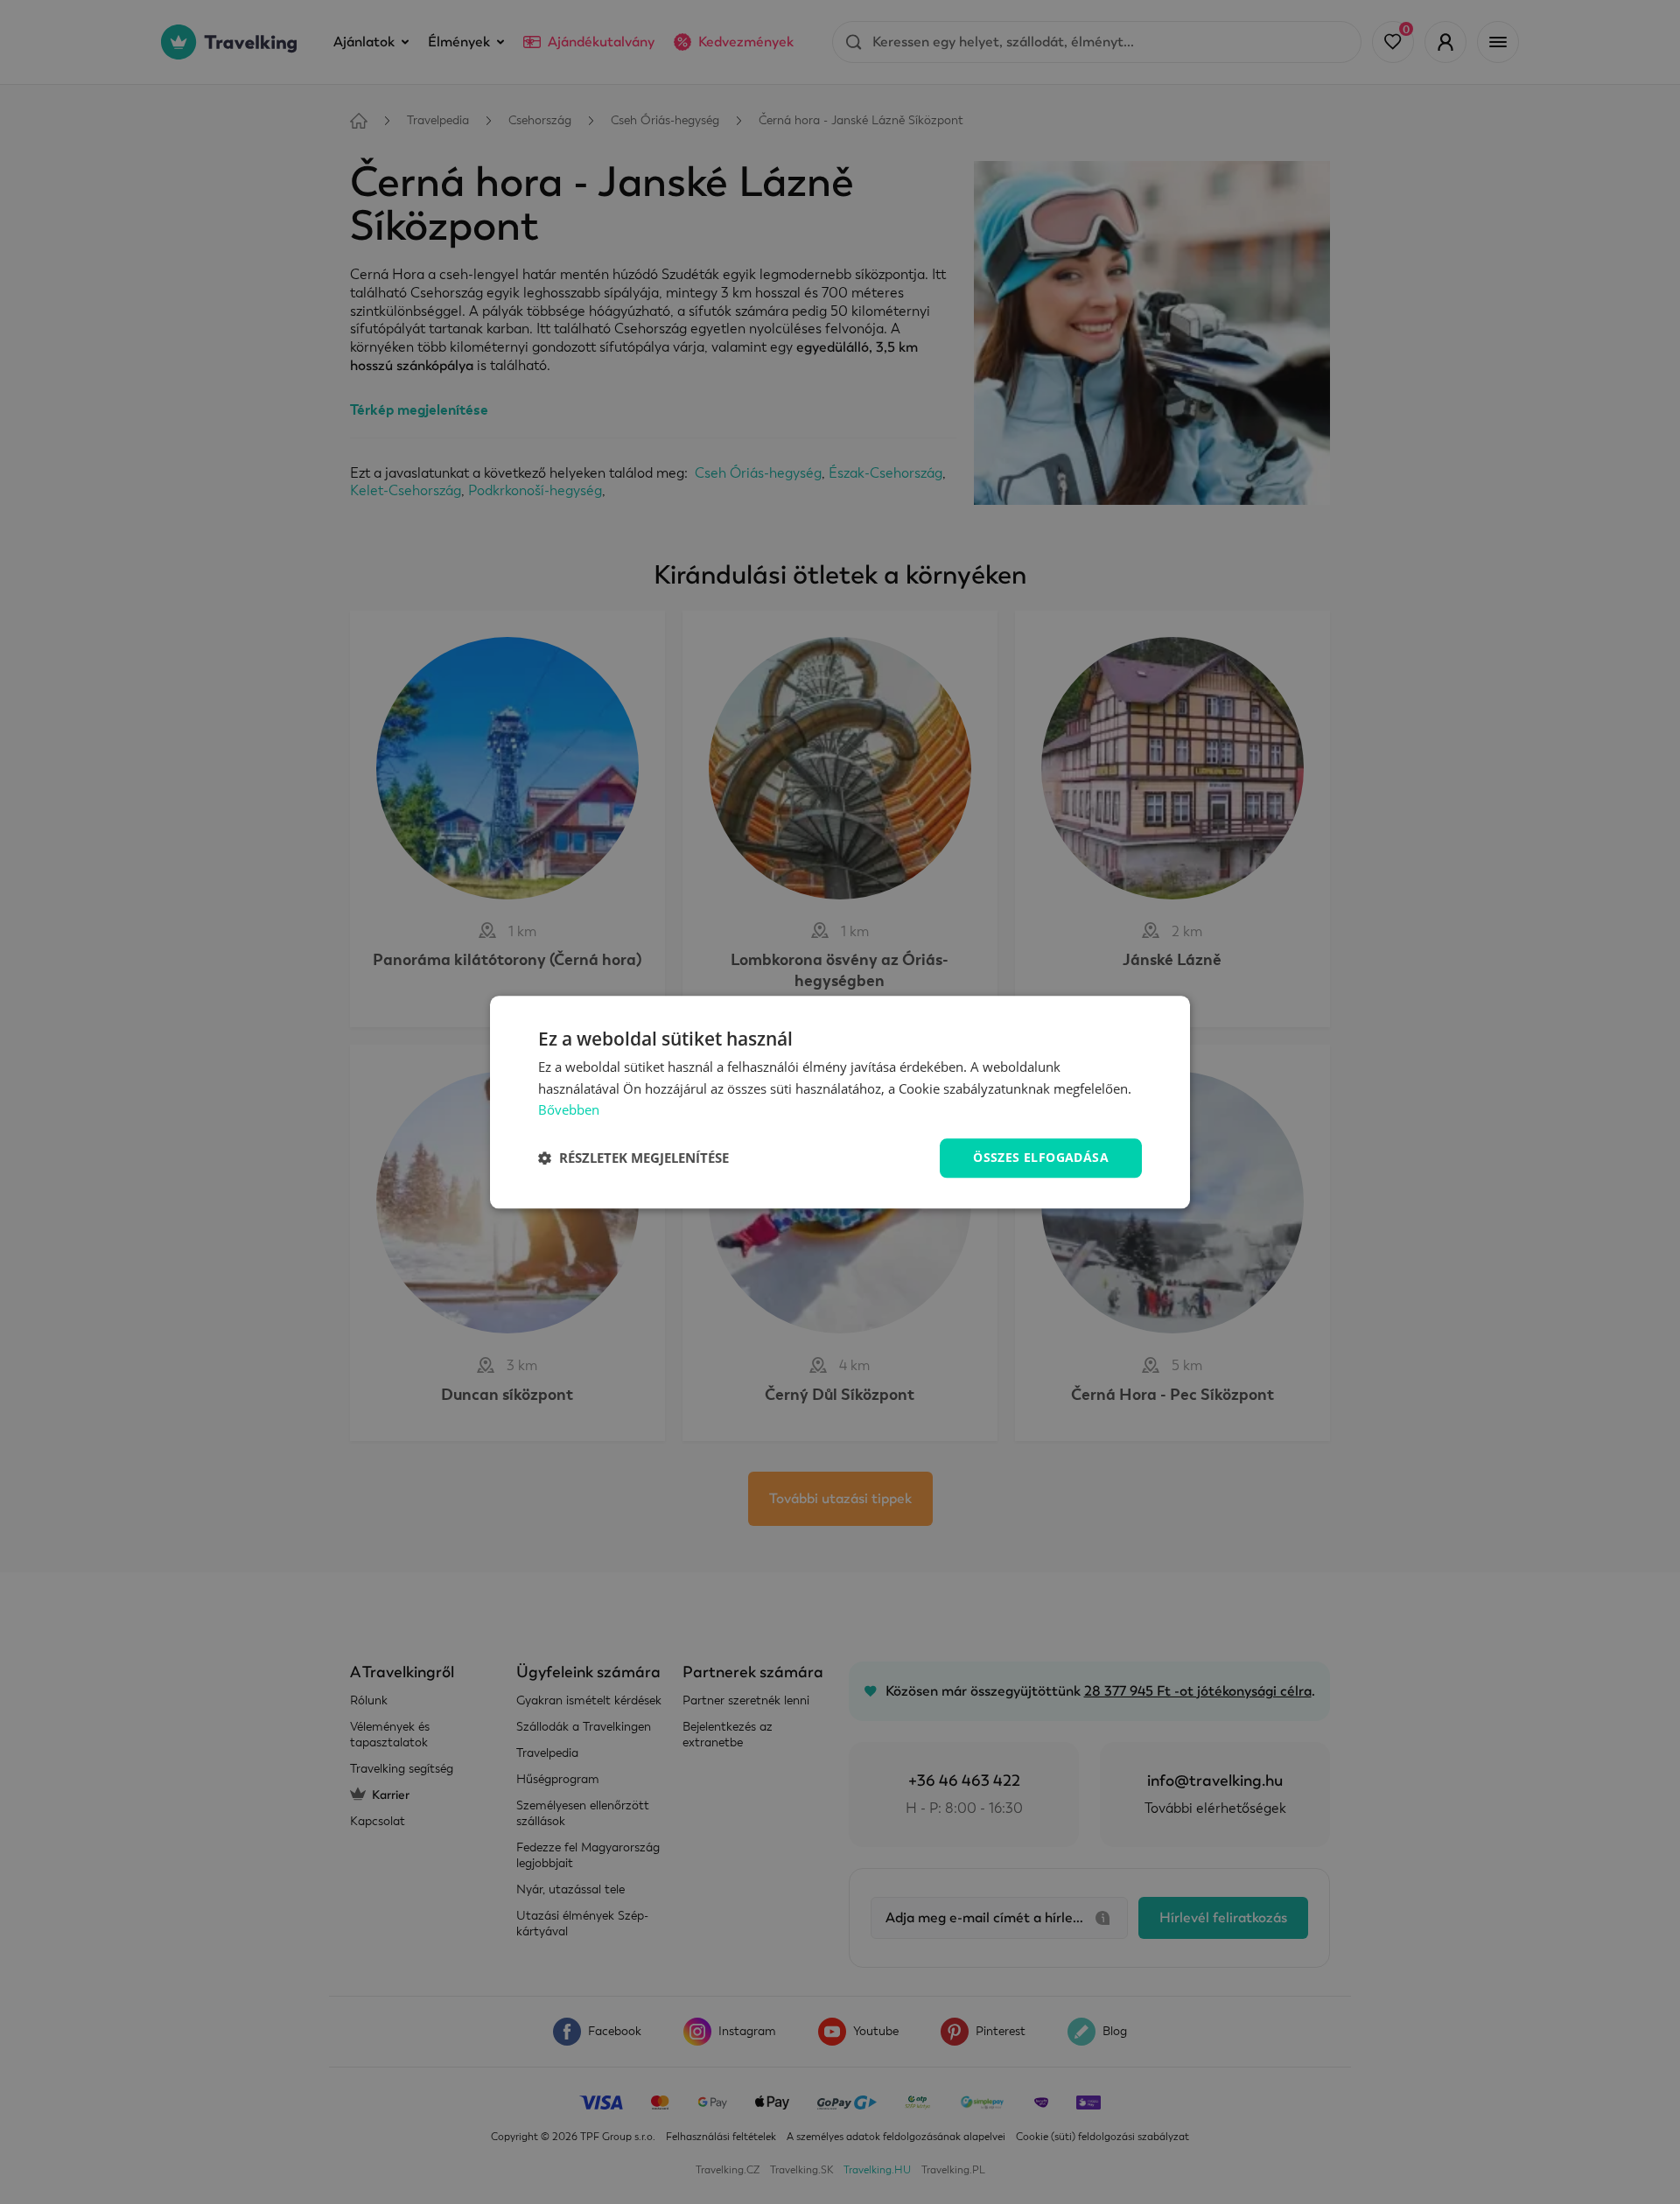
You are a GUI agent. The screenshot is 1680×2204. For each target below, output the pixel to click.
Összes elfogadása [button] (1041, 1157)
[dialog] (840, 1102)
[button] (633, 1158)
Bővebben (569, 1110)
